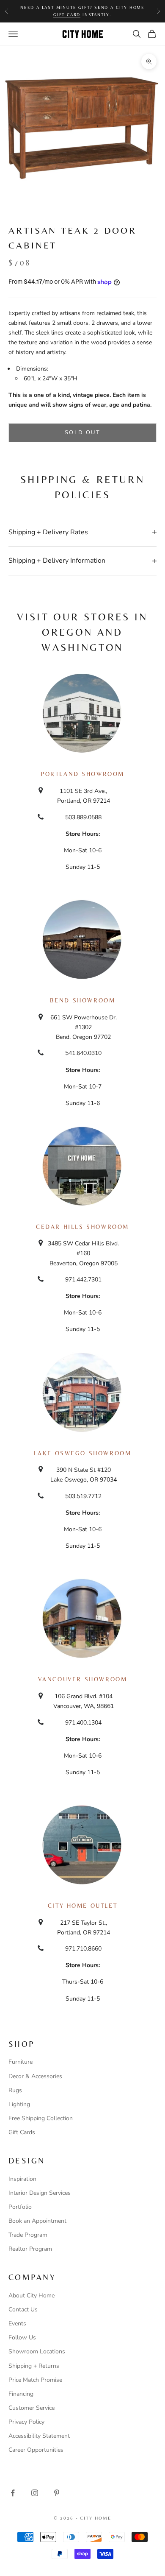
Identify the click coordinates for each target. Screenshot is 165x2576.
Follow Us (22, 2337)
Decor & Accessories (35, 2076)
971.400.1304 (83, 1723)
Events (17, 2323)
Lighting (19, 2104)
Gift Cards (22, 2132)
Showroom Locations (37, 2351)
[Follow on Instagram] (35, 2493)
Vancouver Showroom (83, 1679)
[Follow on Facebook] (13, 2493)
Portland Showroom (82, 774)
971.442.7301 (83, 1280)
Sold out (82, 433)
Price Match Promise (35, 2380)
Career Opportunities (36, 2450)
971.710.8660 (83, 1949)
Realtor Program (30, 2249)
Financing (21, 2394)
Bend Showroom (83, 1000)
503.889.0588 (83, 817)
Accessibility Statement (39, 2436)
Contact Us (23, 2309)
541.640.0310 (83, 1053)
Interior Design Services (40, 2193)
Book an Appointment (37, 2221)
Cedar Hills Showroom (82, 1227)
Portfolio (20, 2207)
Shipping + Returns (34, 2366)
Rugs (15, 2090)
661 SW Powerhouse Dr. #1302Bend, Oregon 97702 (84, 1027)
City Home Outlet (82, 1906)
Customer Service (32, 2408)
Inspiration (22, 2179)
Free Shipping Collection (41, 2118)
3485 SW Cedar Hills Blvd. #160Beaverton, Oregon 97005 (83, 1253)
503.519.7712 (83, 1496)
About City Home (32, 2296)
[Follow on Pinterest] (57, 2493)
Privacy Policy (26, 2422)
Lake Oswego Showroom (83, 1453)
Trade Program (28, 2235)
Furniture (21, 2062)
